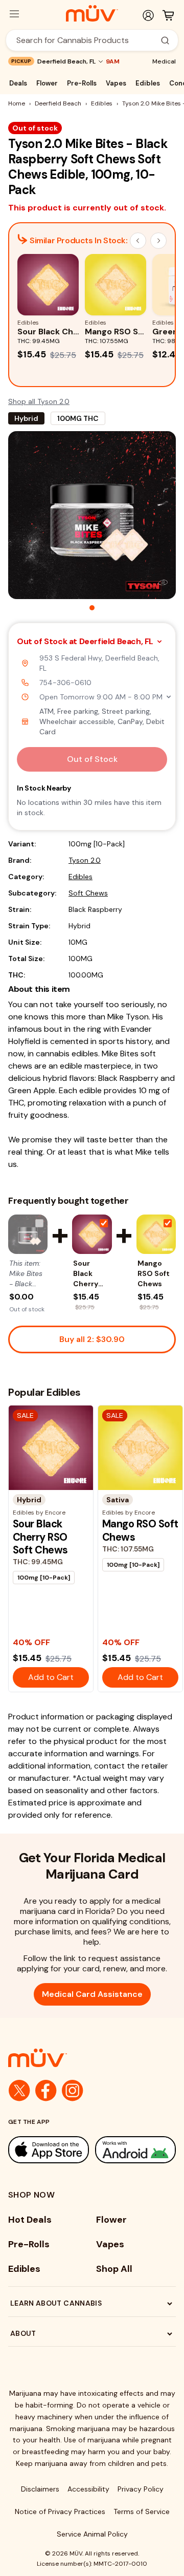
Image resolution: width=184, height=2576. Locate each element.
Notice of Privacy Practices (60, 2511)
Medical (164, 61)
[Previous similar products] (138, 241)
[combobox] (86, 40)
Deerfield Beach (58, 103)
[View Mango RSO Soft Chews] (156, 1234)
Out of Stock (92, 759)
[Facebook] (46, 2091)
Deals (18, 83)
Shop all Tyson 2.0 (39, 401)
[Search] (165, 40)
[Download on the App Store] (49, 2150)
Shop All (114, 2269)
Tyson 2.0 (85, 860)
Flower (47, 83)
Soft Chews (88, 893)
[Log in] (148, 15)
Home (17, 103)
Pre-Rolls (82, 83)
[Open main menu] (14, 14)
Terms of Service (142, 2511)
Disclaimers (40, 2489)
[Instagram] (73, 2091)
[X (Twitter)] (19, 2091)
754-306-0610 (65, 683)
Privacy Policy (141, 2489)
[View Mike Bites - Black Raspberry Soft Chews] (28, 1234)
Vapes (116, 83)
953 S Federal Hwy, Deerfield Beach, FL (99, 663)
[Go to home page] (92, 2058)
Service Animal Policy (92, 2534)
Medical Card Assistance (92, 1994)
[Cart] (168, 15)
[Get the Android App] (135, 2150)
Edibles (148, 83)
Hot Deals (30, 2220)
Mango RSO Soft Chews (154, 1273)
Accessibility (88, 2489)
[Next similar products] (158, 241)
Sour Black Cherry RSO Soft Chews (89, 1274)
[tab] (92, 608)
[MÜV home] (92, 13)
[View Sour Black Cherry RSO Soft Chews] (92, 1234)
